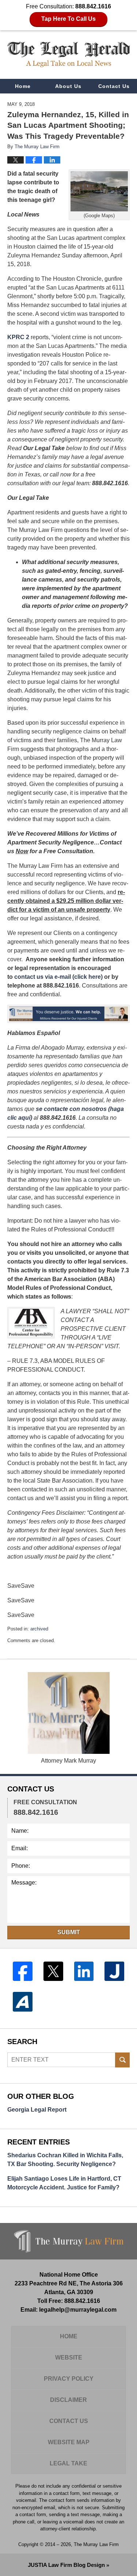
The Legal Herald (69, 54)
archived (39, 1629)
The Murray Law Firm (96, 2544)
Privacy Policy (69, 2379)
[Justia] (114, 1971)
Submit (69, 1932)
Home (23, 86)
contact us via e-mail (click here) (58, 977)
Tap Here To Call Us (68, 19)
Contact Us (114, 86)
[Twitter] (53, 1971)
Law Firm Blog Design (66, 2565)
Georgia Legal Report (37, 2110)
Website (69, 2357)
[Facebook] (23, 1971)
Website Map (69, 2442)
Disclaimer (68, 2400)
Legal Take (68, 2463)
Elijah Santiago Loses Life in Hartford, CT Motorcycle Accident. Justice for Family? (64, 2183)
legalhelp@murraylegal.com (78, 2310)
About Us (68, 86)
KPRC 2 (18, 337)
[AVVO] (23, 2002)
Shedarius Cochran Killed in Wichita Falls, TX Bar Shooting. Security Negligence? (65, 2160)
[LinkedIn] (84, 1971)
